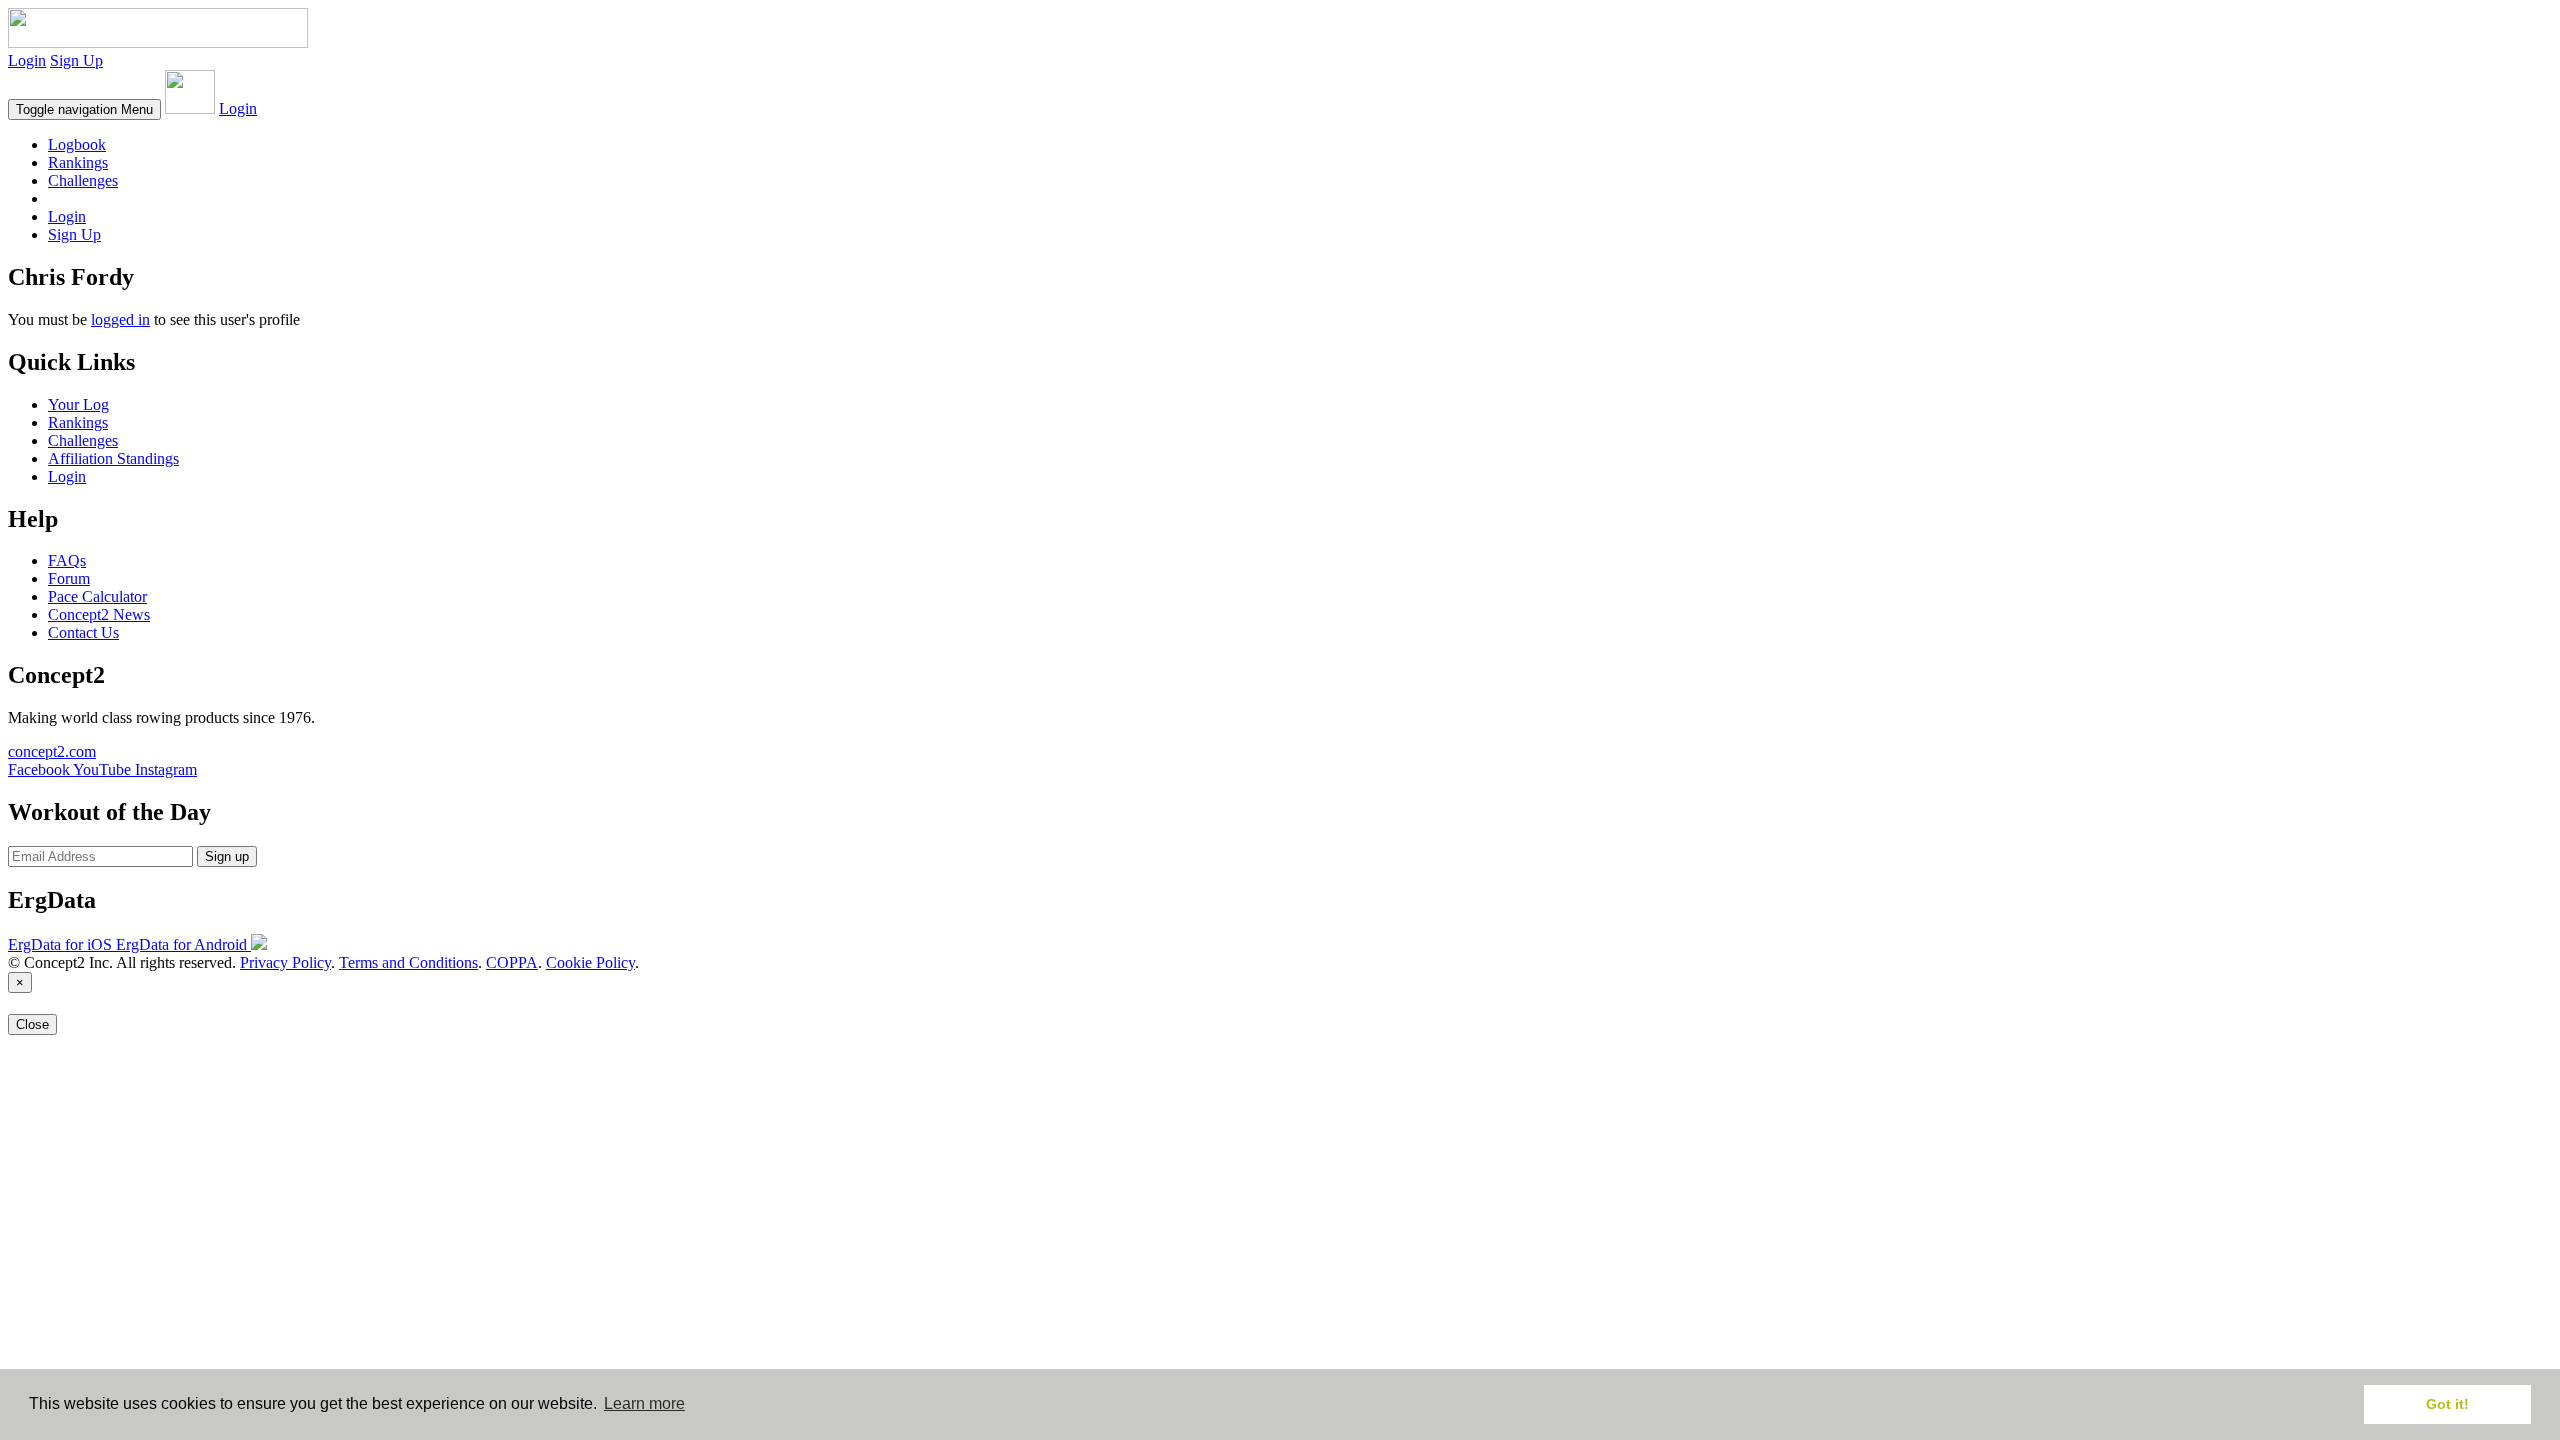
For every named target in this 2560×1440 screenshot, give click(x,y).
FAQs (67, 560)
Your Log (78, 404)
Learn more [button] (644, 1403)
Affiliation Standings (113, 458)
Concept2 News (99, 614)
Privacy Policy (285, 962)
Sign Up (76, 60)
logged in (120, 319)
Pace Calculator (97, 596)
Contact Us (83, 632)
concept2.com (52, 751)
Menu (84, 109)
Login (27, 60)
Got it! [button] (2447, 1404)
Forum (69, 578)
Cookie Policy (590, 962)
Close (32, 1024)
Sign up (227, 856)
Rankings (78, 162)
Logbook (77, 144)
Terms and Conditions (408, 962)
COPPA (512, 962)
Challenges (83, 180)
